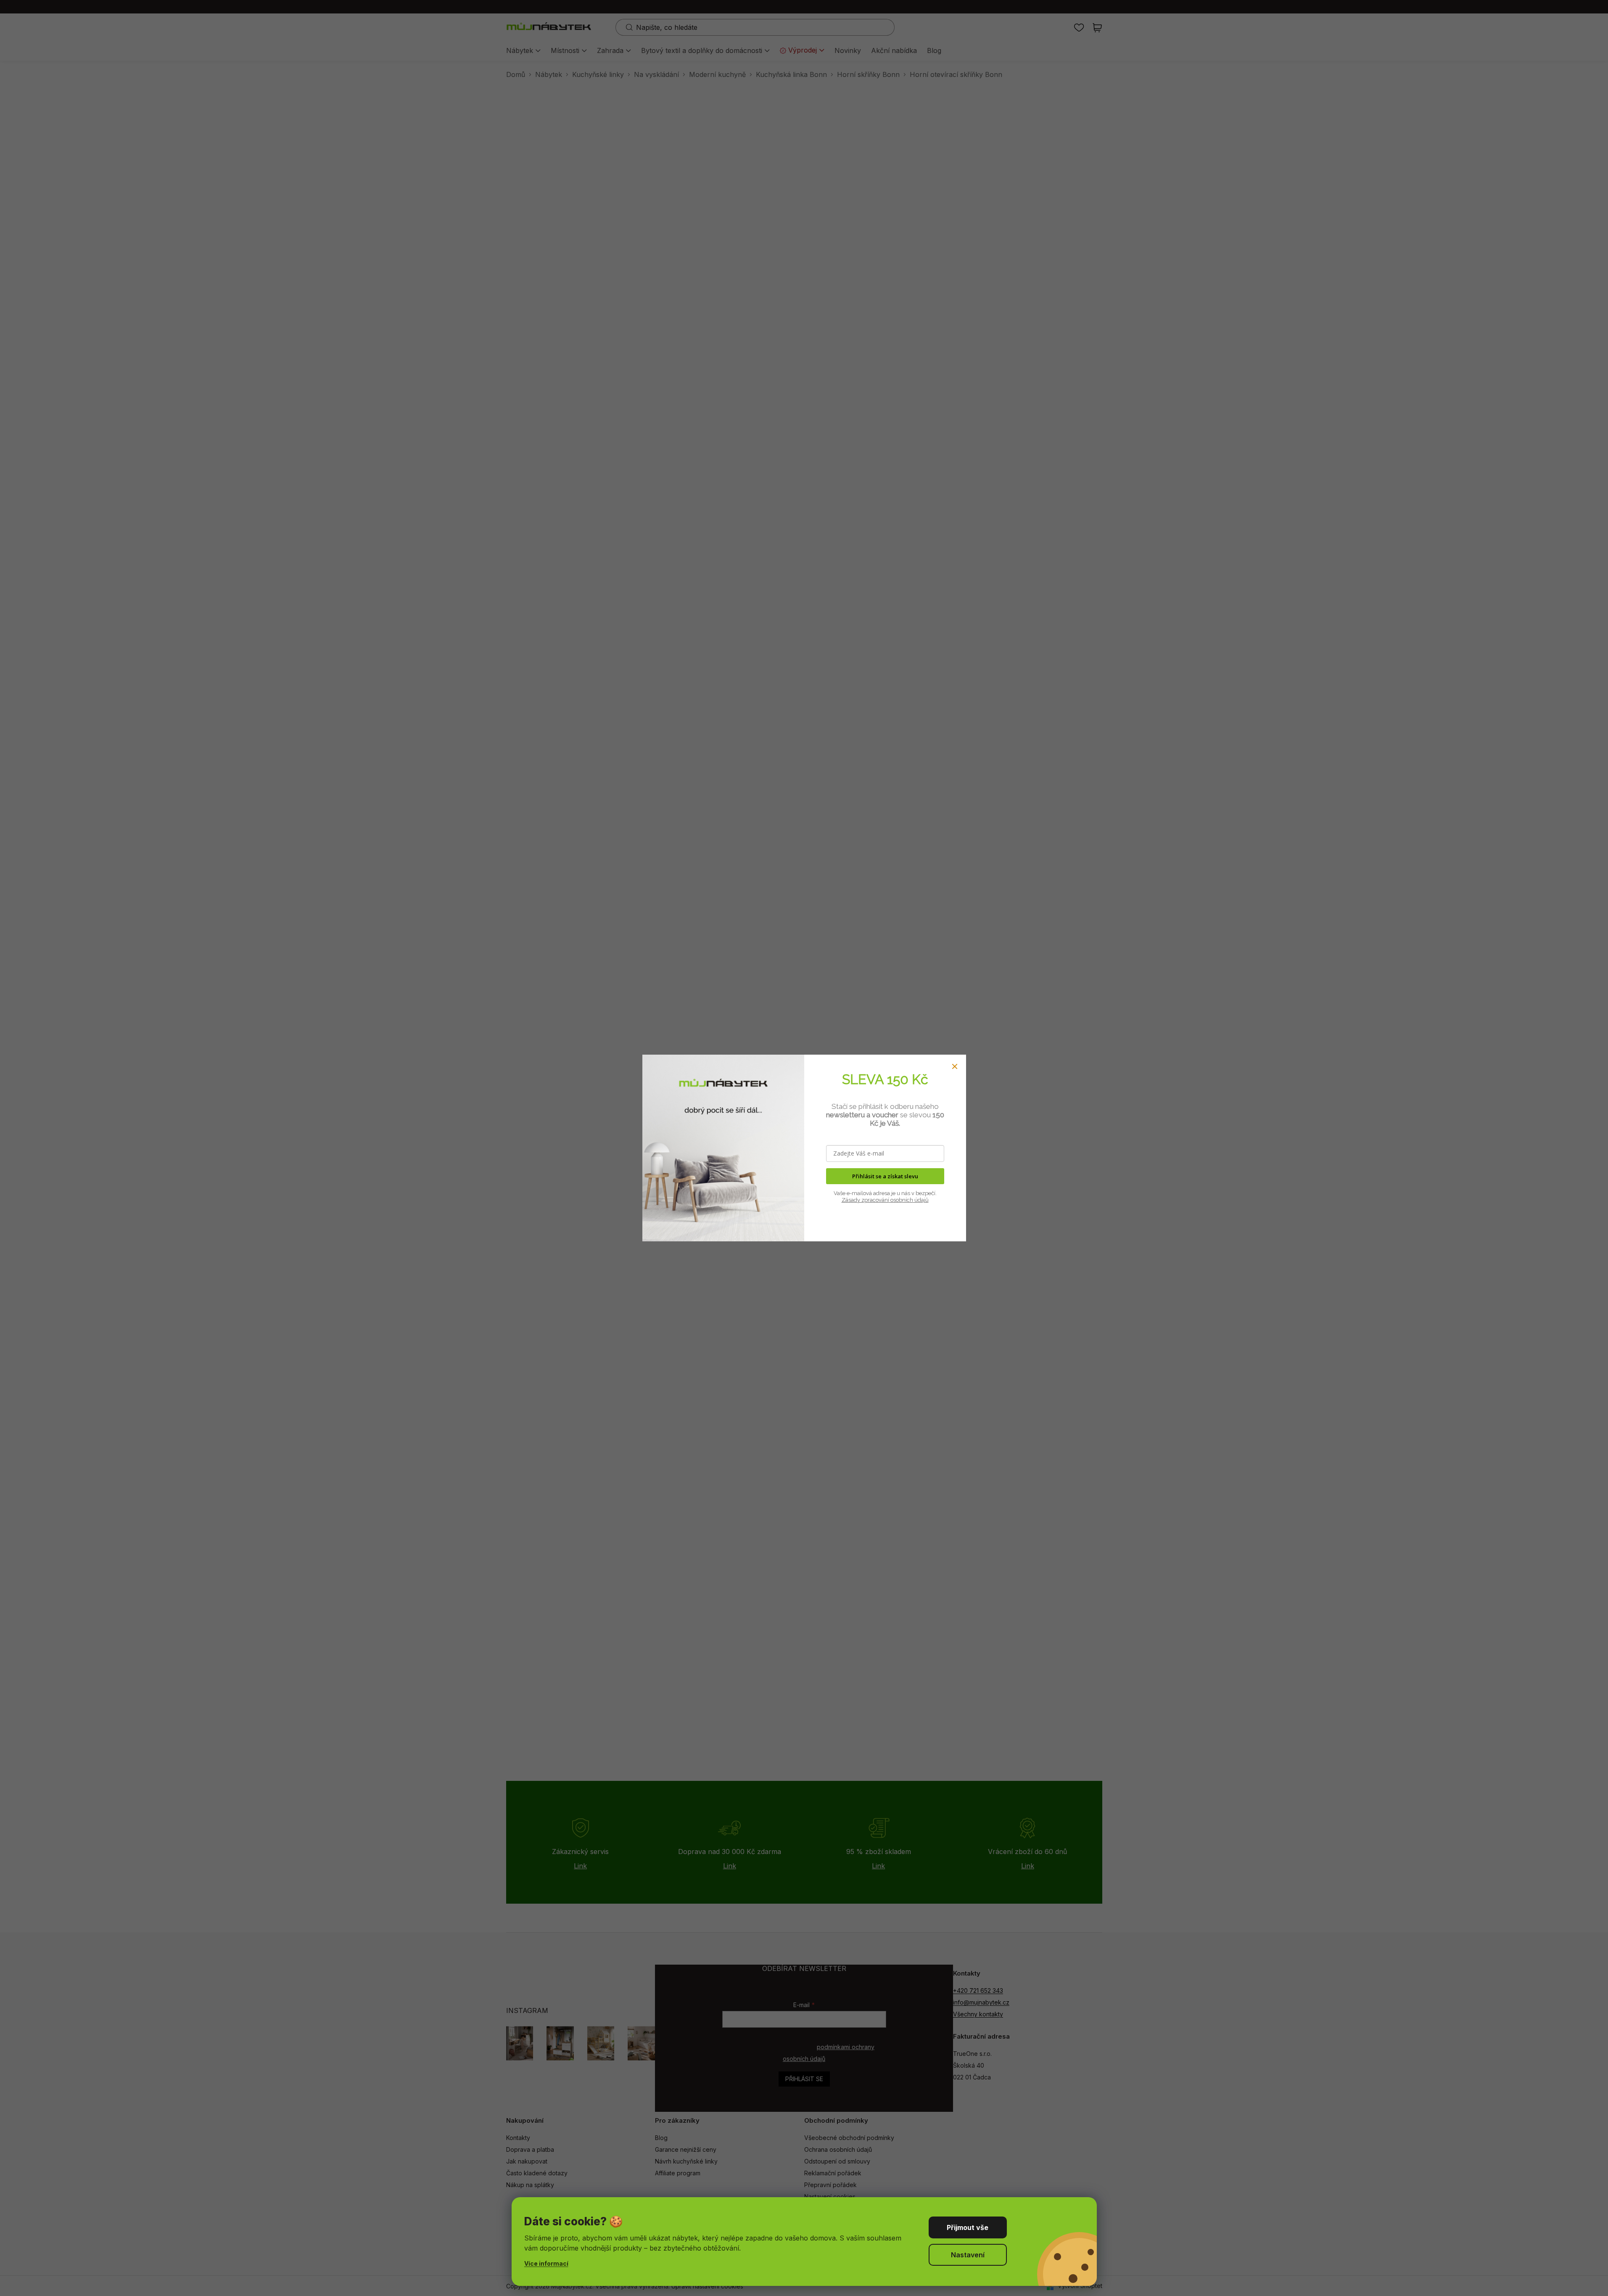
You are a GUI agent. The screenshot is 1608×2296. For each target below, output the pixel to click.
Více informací (546, 2263)
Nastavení (968, 2255)
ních (908, 1200)
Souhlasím (968, 2227)
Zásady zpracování (865, 1200)
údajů (921, 1200)
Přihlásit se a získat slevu (885, 1176)
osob (896, 1200)
